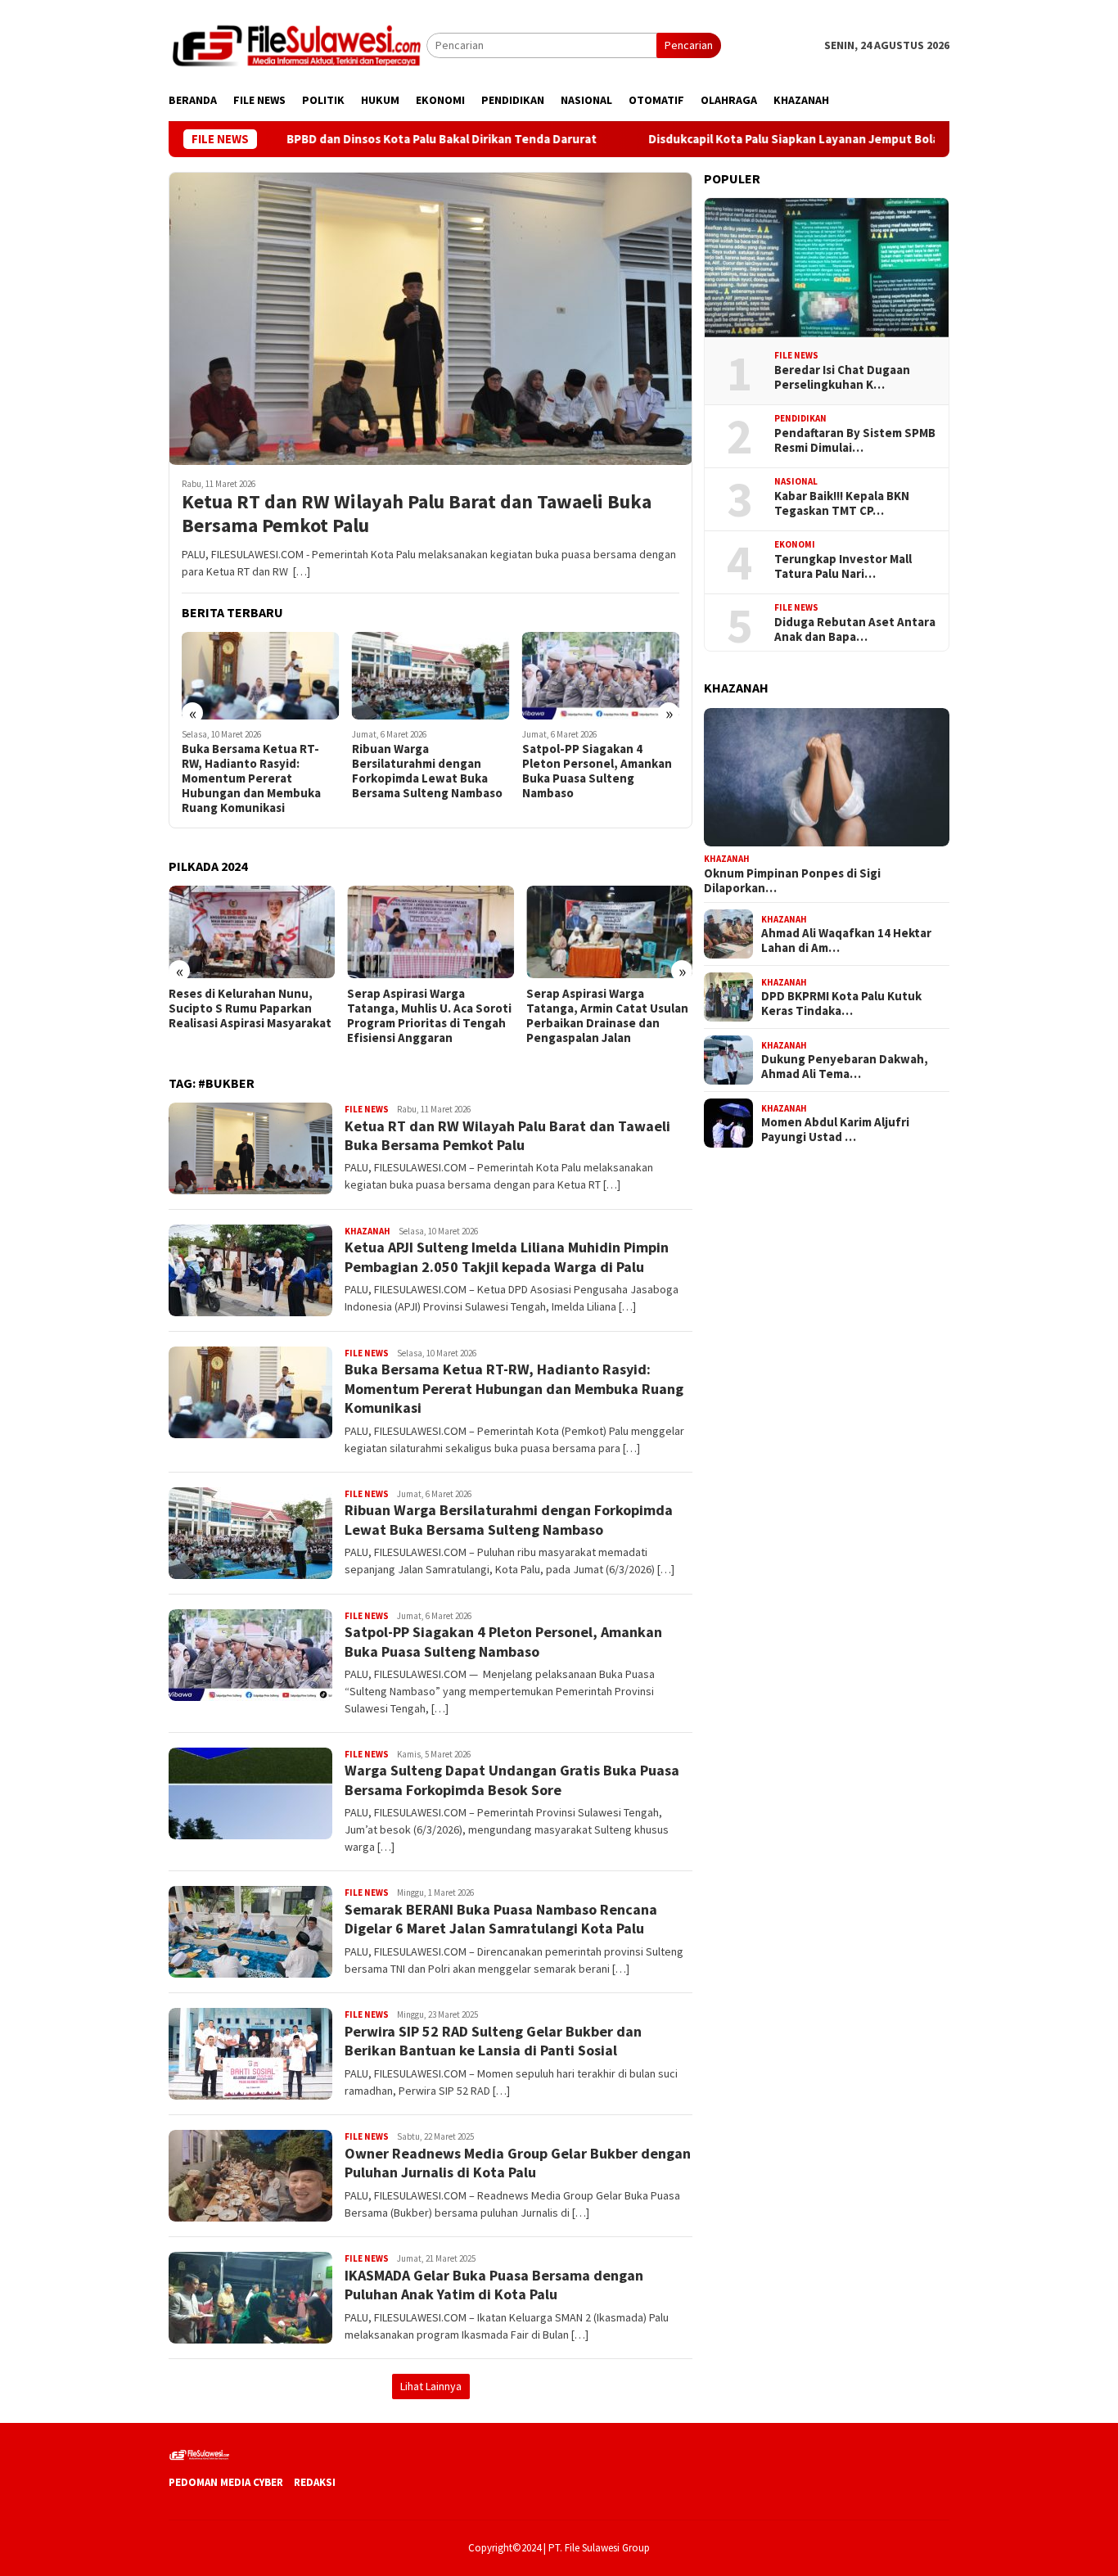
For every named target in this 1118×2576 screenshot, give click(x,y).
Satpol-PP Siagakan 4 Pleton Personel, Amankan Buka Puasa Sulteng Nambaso (597, 771)
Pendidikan (800, 418)
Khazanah (367, 1231)
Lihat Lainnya (431, 2386)
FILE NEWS (367, 1109)
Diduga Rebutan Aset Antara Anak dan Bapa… (855, 629)
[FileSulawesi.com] (298, 44)
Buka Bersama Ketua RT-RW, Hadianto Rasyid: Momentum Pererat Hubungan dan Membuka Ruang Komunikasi (251, 778)
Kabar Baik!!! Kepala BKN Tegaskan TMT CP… (842, 503)
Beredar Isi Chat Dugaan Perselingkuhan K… (842, 377)
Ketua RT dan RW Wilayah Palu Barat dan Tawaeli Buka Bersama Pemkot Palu (417, 514)
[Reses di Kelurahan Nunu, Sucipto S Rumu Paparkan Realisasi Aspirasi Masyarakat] (252, 932)
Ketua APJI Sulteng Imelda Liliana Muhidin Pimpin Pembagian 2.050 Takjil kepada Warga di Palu (507, 1256)
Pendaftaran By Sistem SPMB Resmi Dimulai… (855, 440)
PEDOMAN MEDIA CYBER (226, 2482)
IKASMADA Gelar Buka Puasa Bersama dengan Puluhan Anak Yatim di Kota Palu (494, 2285)
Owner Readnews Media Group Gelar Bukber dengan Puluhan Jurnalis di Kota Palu (518, 2163)
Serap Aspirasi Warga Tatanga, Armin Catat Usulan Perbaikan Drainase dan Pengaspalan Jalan (607, 1016)
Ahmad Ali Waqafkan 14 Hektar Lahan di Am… (846, 941)
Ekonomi (795, 544)
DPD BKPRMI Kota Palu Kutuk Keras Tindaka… (841, 1004)
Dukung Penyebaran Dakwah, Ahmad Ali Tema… (845, 1067)
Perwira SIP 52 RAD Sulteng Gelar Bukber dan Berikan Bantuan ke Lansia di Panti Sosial (493, 2041)
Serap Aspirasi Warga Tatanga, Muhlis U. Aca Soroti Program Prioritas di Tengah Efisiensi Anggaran (429, 1016)
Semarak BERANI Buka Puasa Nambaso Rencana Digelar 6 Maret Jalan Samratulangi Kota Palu (501, 1919)
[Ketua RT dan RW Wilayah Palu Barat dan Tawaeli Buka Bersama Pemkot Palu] (431, 318)
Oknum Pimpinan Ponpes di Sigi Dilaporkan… (792, 881)
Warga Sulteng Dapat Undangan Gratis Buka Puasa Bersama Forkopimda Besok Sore (512, 1780)
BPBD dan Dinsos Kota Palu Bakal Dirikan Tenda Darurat (367, 139)
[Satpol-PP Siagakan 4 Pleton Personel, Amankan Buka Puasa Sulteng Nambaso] (601, 676)
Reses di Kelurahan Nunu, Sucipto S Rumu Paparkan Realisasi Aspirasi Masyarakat (250, 1008)
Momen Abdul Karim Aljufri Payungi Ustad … (835, 1130)
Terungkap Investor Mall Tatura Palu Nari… (843, 566)
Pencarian (689, 45)
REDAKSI (315, 2482)
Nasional (796, 481)
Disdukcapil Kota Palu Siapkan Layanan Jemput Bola (717, 139)
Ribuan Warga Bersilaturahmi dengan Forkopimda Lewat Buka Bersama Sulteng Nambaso (427, 771)
